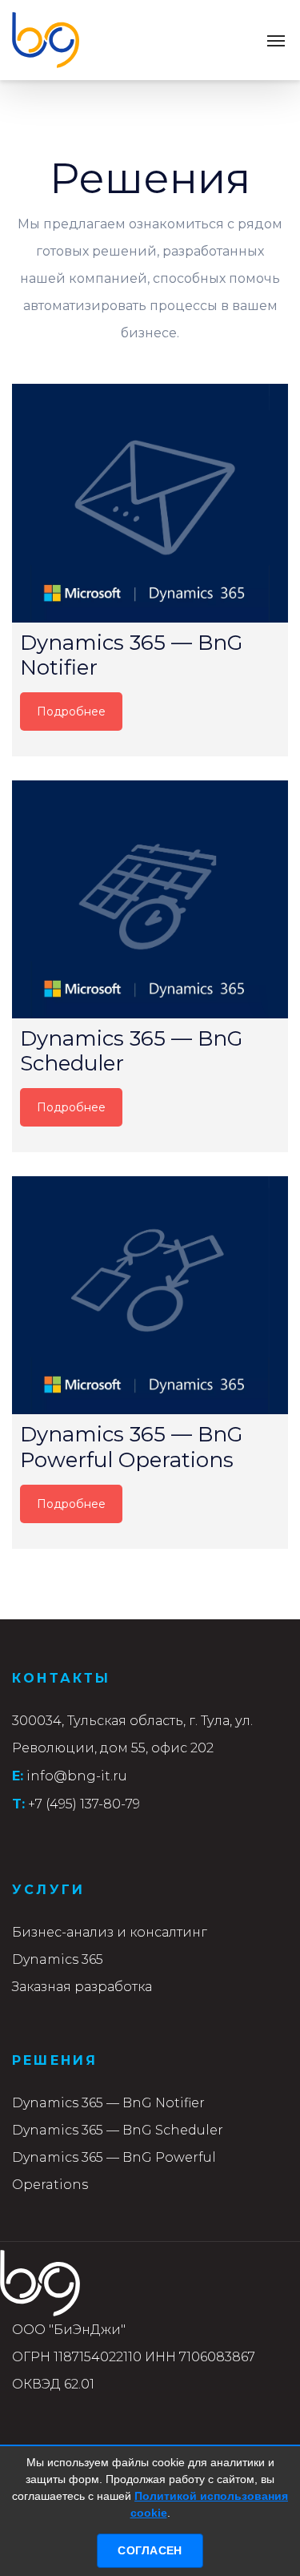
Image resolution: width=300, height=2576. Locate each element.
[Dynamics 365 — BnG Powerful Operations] (150, 1295)
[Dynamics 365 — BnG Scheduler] (150, 899)
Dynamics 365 (58, 1959)
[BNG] (46, 40)
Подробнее (71, 712)
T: (18, 1804)
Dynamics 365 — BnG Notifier (108, 2103)
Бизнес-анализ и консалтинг (110, 1932)
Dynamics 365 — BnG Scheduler (118, 2130)
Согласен (150, 2550)
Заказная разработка (82, 1987)
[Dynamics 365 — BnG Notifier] (150, 503)
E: (18, 1776)
